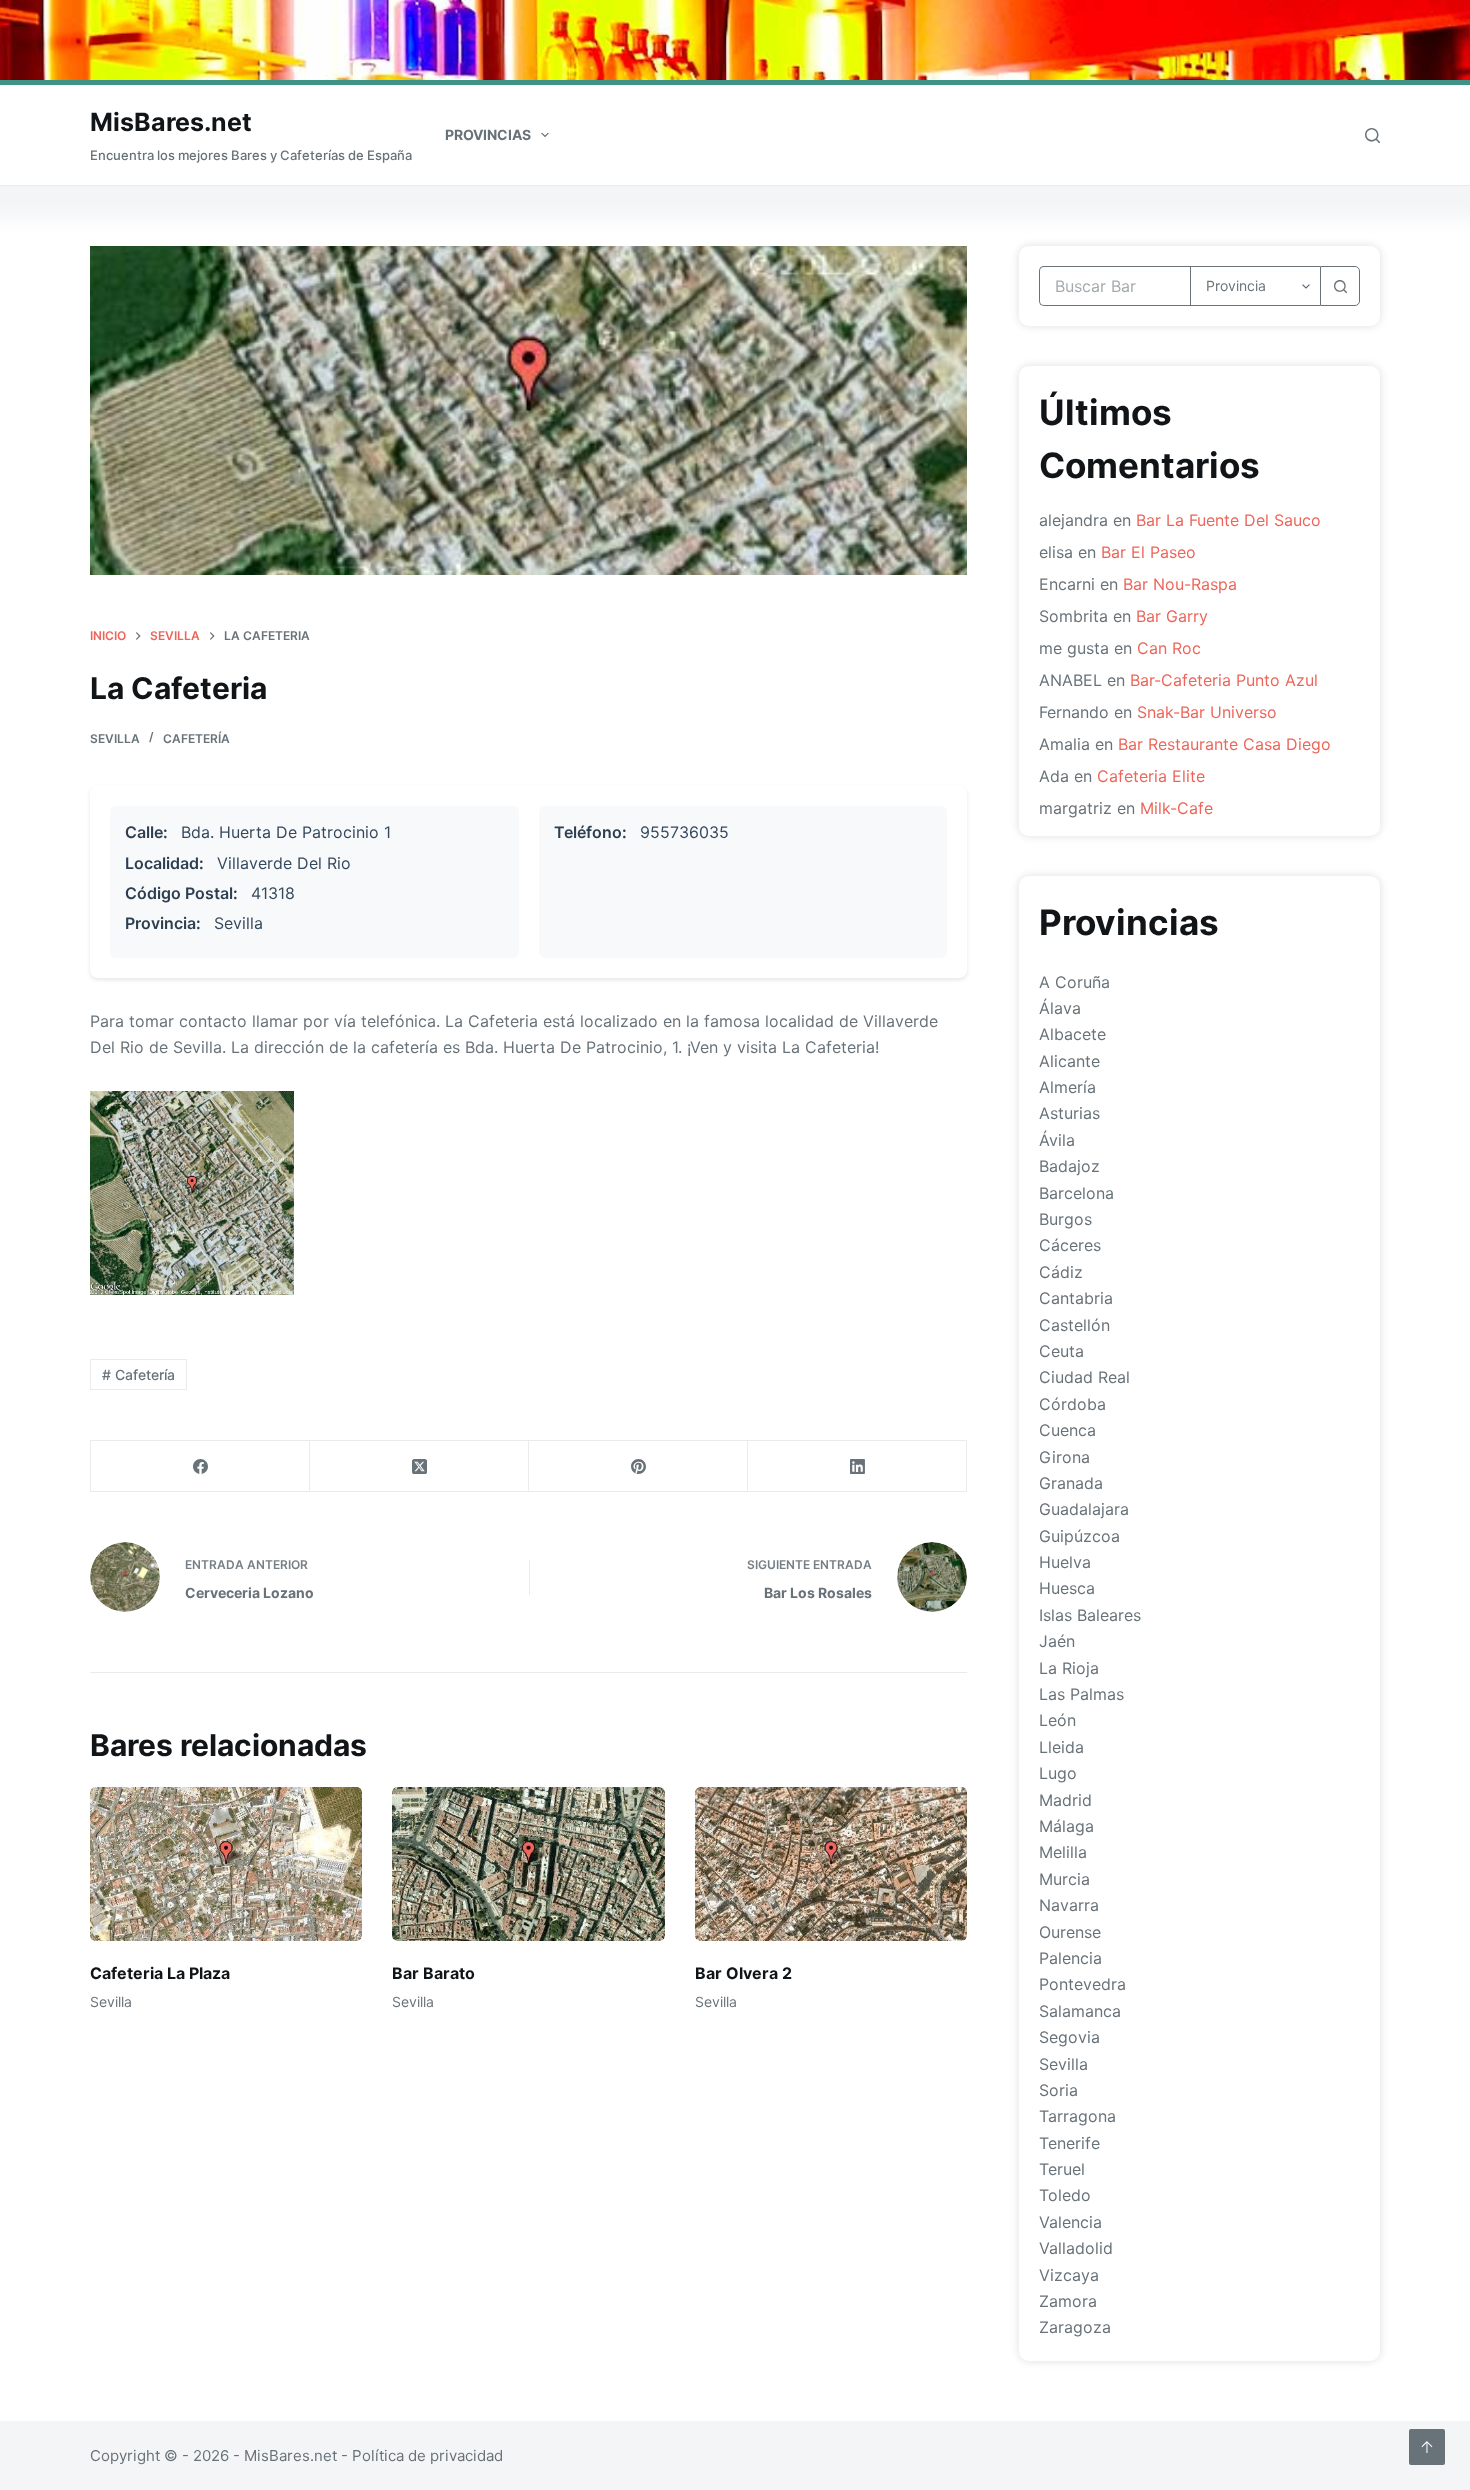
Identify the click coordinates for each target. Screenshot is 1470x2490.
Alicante (1069, 1061)
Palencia (1070, 1958)
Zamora (1068, 2301)
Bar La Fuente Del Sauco (1228, 520)
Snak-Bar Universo (1207, 712)
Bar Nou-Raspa (1180, 584)
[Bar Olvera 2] (831, 1863)
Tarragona (1077, 2116)
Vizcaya (1069, 2275)
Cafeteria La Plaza (160, 1973)
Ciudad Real (1084, 1377)
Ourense (1070, 1932)
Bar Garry (1172, 616)
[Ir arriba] (1427, 2447)
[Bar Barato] (528, 1863)
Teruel (1062, 2169)
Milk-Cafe (1176, 808)
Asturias (1069, 1113)
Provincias (488, 134)
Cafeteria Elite (1151, 776)
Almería (1067, 1087)
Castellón (1074, 1325)
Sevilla (115, 738)
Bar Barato (433, 1973)
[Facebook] (200, 1466)
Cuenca (1067, 1430)
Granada (1071, 1483)
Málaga (1066, 1826)
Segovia (1069, 2037)
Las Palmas (1081, 1694)
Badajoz (1069, 1166)
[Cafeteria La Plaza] (226, 1863)
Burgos (1065, 1219)
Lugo (1058, 1773)
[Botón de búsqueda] (1340, 286)
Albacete (1072, 1034)
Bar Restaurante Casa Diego (1224, 744)
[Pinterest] (638, 1466)
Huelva (1065, 1562)
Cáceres (1070, 1245)
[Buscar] (1372, 135)
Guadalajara (1084, 1509)
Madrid (1065, 1800)
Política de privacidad (427, 2455)
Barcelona (1076, 1193)
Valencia (1070, 2222)
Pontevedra (1082, 1984)
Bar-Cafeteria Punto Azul (1224, 680)
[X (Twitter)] (419, 1466)
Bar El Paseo (1148, 552)
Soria (1058, 2090)
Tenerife (1069, 2143)
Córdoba (1072, 1404)
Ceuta (1061, 1351)
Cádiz (1061, 1272)
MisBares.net (171, 122)
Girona (1064, 1457)
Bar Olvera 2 (743, 1973)
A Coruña (1074, 982)
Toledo (1065, 2195)
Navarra (1069, 1905)
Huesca (1067, 1588)
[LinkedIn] (857, 1466)
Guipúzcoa (1079, 1536)
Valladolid (1076, 2248)
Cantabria (1076, 1298)
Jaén (1057, 1641)
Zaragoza (1075, 2327)
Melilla (1063, 1852)
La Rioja (1069, 1668)
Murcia (1064, 1879)
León (1057, 1720)
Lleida (1061, 1747)
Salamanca (1080, 2011)
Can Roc (1169, 648)
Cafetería (196, 738)
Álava (1060, 1008)
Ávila (1057, 1140)
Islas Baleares (1090, 1615)
